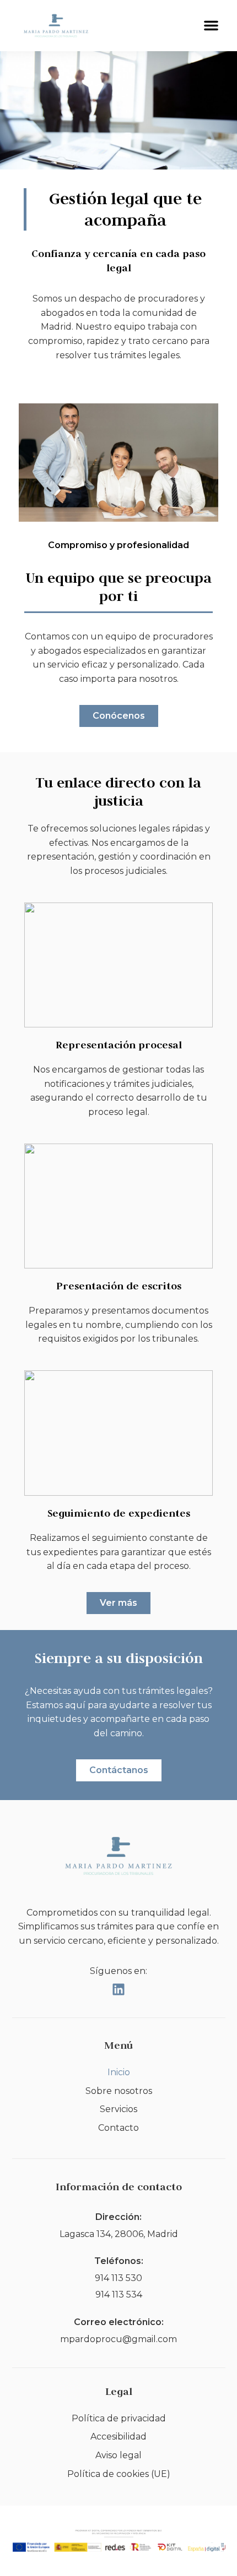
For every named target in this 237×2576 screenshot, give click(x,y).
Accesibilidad (118, 2436)
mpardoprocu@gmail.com (118, 2339)
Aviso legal (118, 2455)
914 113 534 (119, 2295)
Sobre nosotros (119, 2091)
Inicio (119, 2072)
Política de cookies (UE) (119, 2474)
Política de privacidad (119, 2418)
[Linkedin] (118, 1989)
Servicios (118, 2109)
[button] (211, 25)
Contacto (118, 2128)
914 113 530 (118, 2278)
